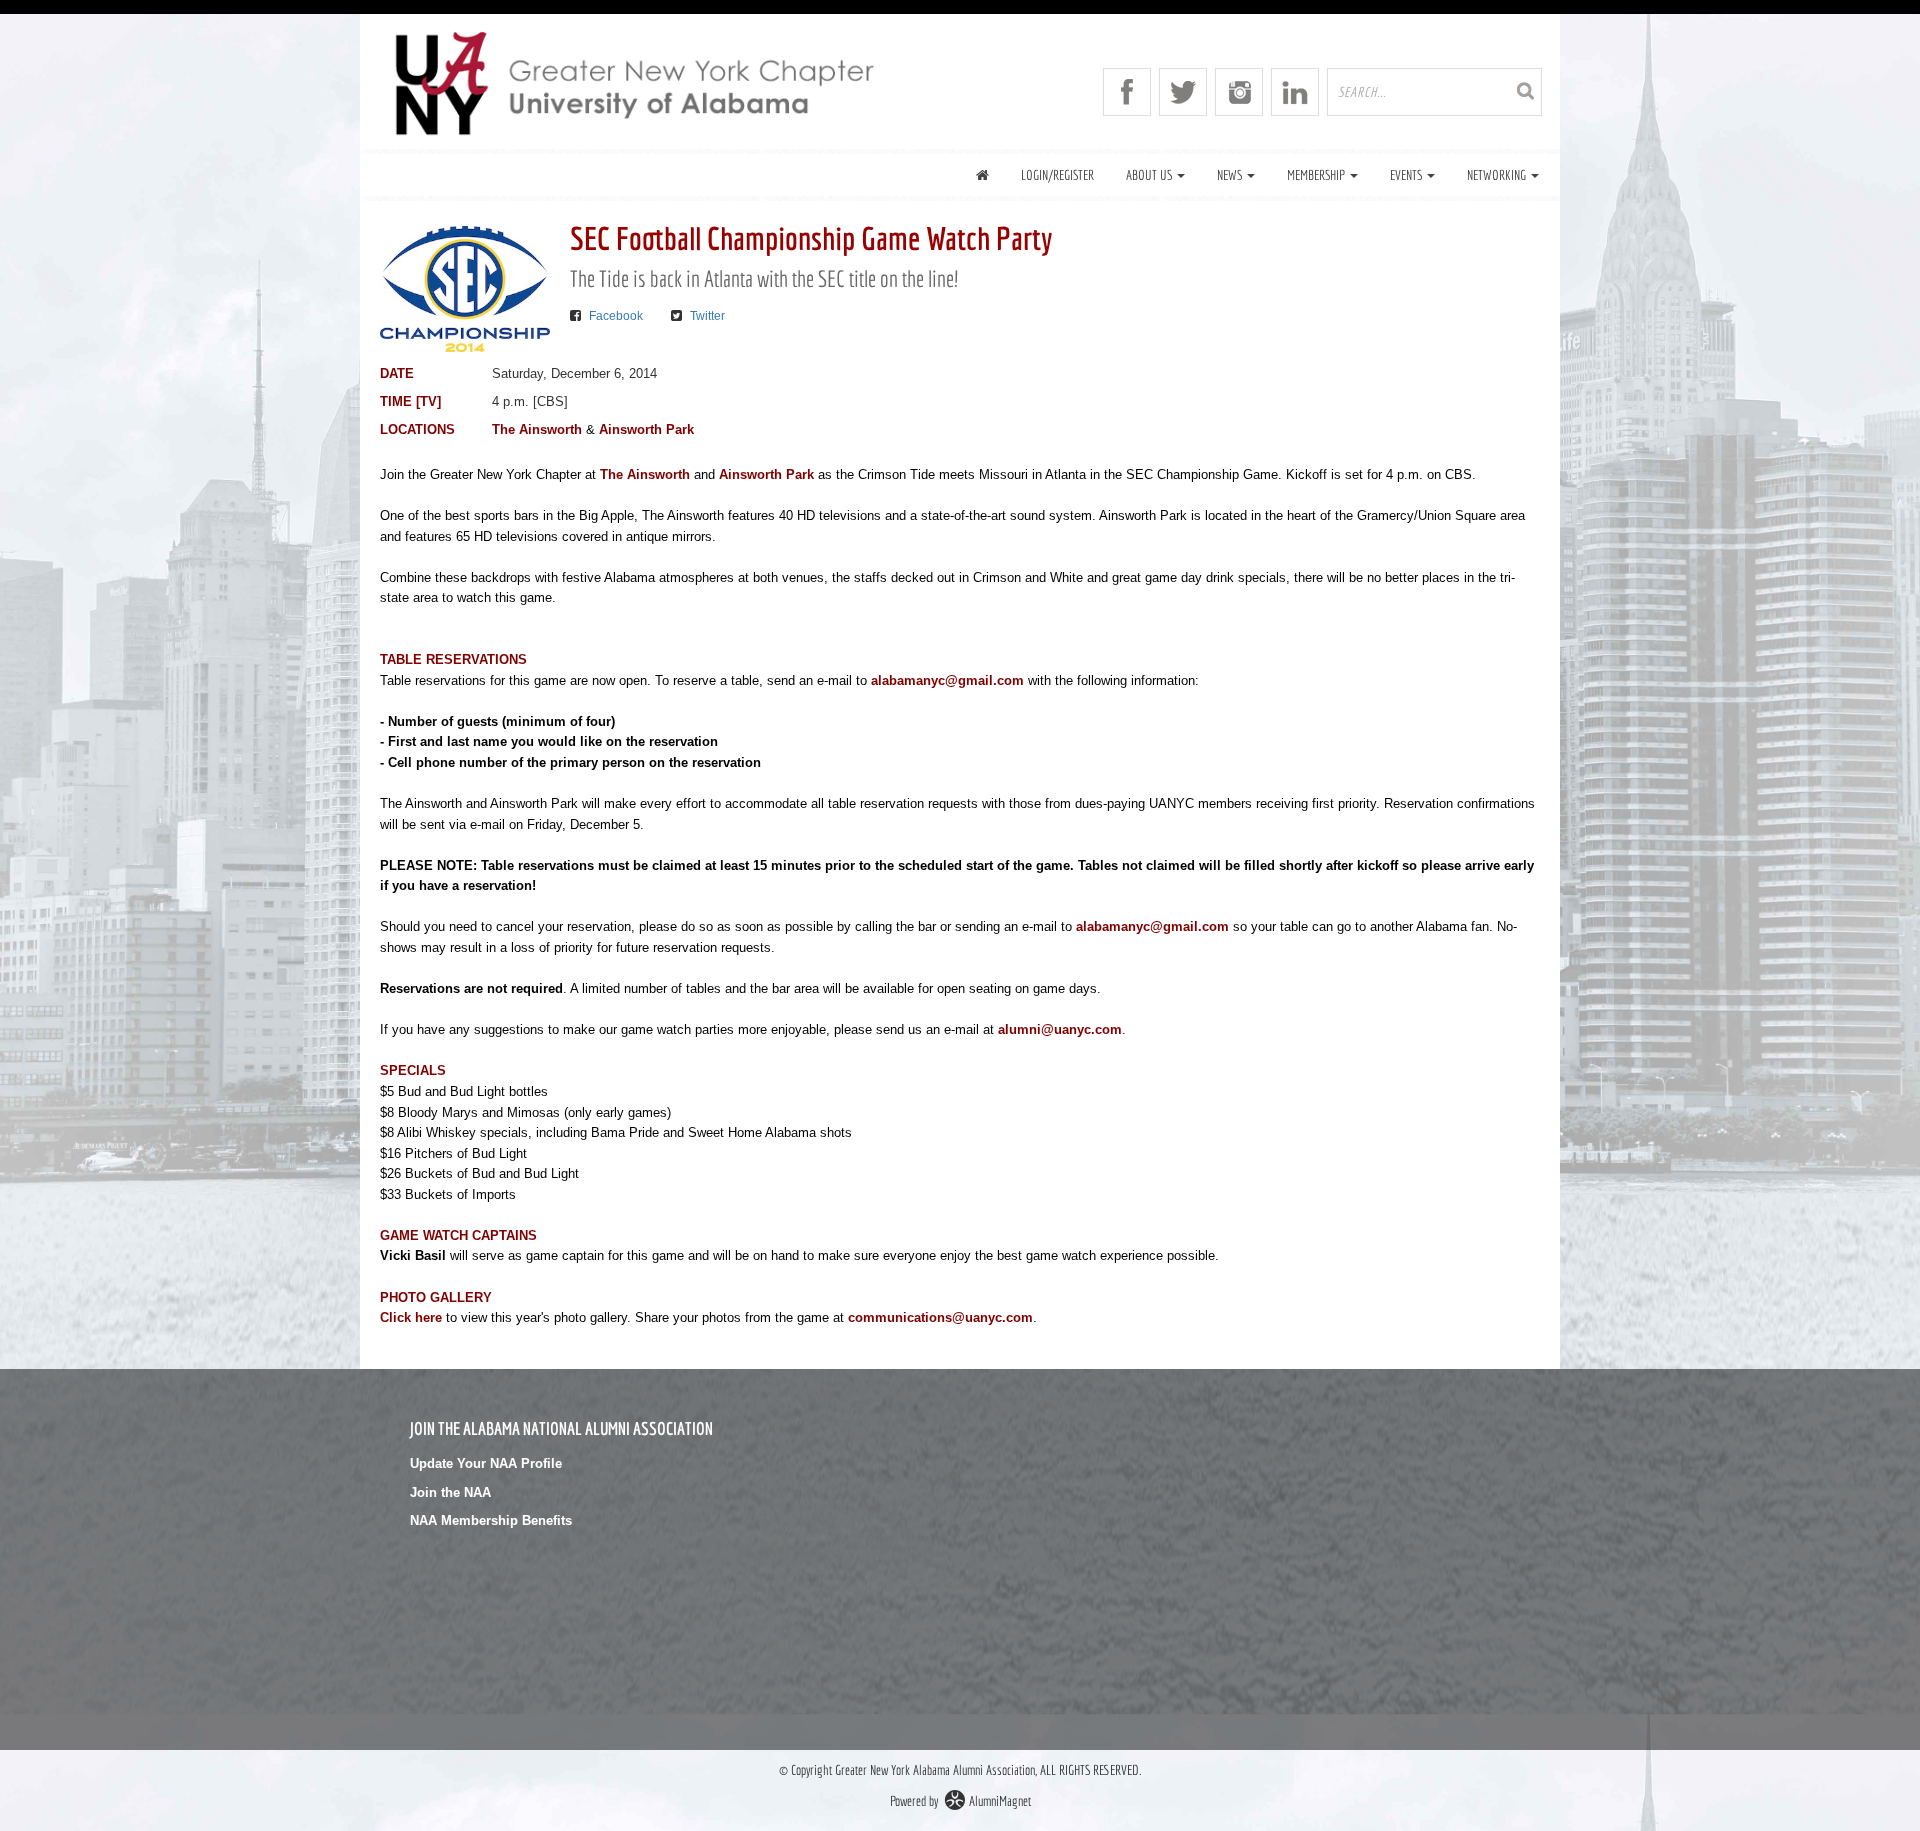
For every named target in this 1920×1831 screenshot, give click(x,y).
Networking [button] (1498, 175)
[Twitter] (1183, 92)
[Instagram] (1239, 92)
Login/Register (1057, 175)
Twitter (707, 316)
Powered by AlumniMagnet (960, 1801)
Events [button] (1407, 175)
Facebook (616, 316)
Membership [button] (1317, 175)
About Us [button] (1150, 175)
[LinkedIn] (1295, 92)
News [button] (1231, 175)
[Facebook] (1127, 92)
